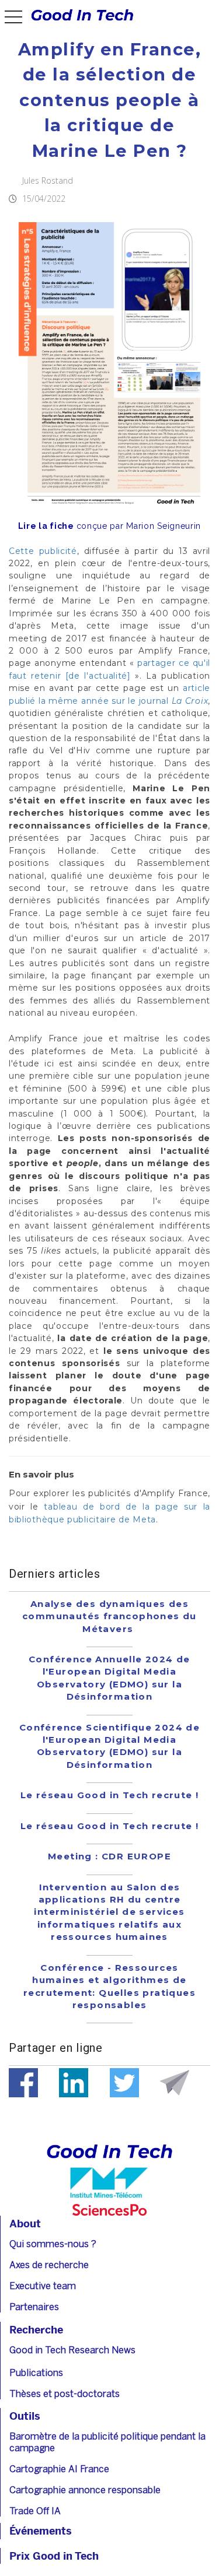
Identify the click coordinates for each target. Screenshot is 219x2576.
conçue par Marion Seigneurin (109, 526)
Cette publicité (43, 551)
